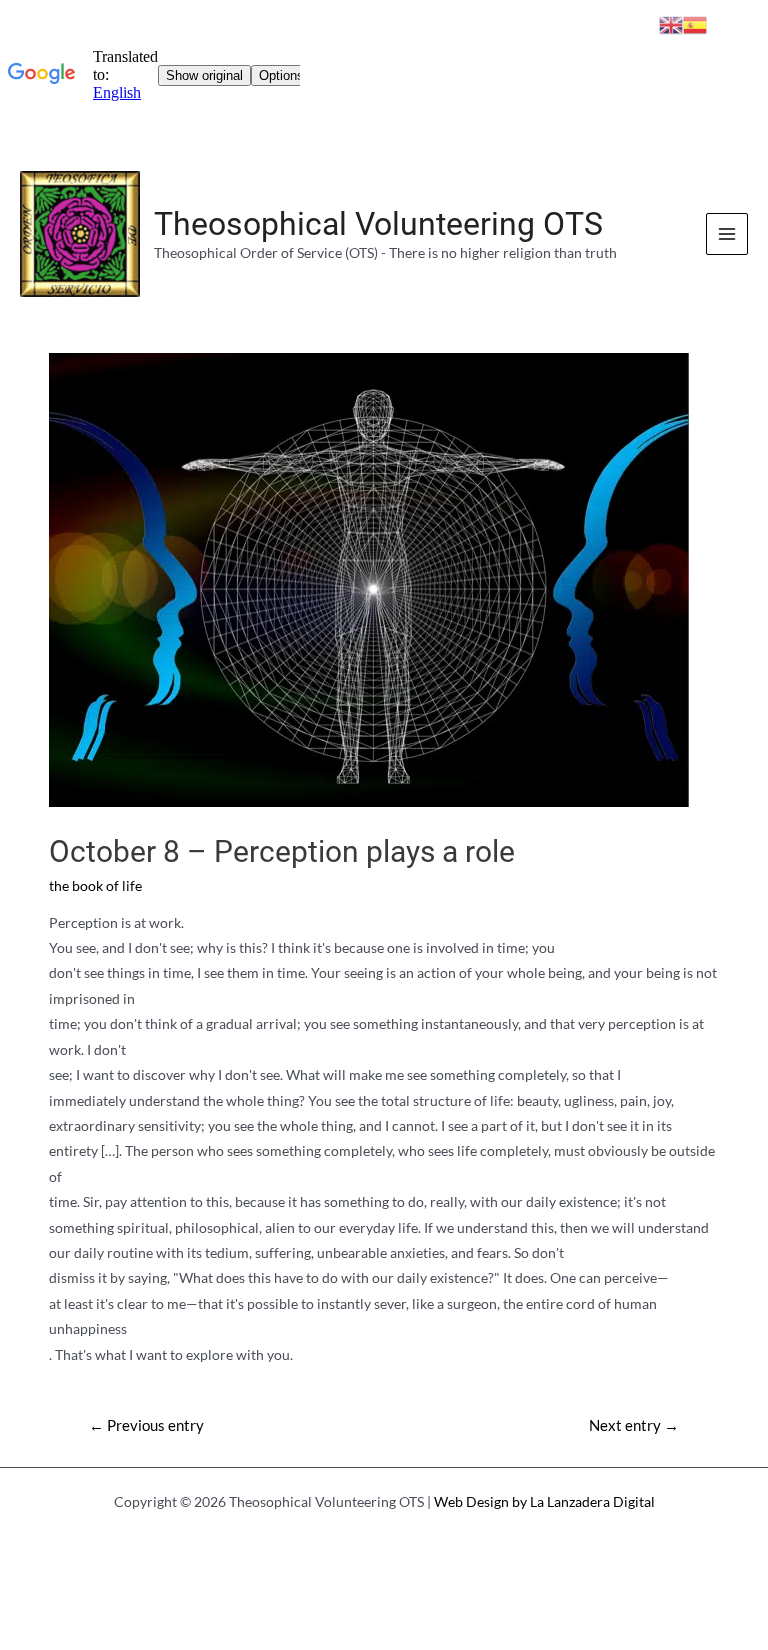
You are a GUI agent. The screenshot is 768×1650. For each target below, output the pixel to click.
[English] (671, 22)
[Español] (695, 22)
